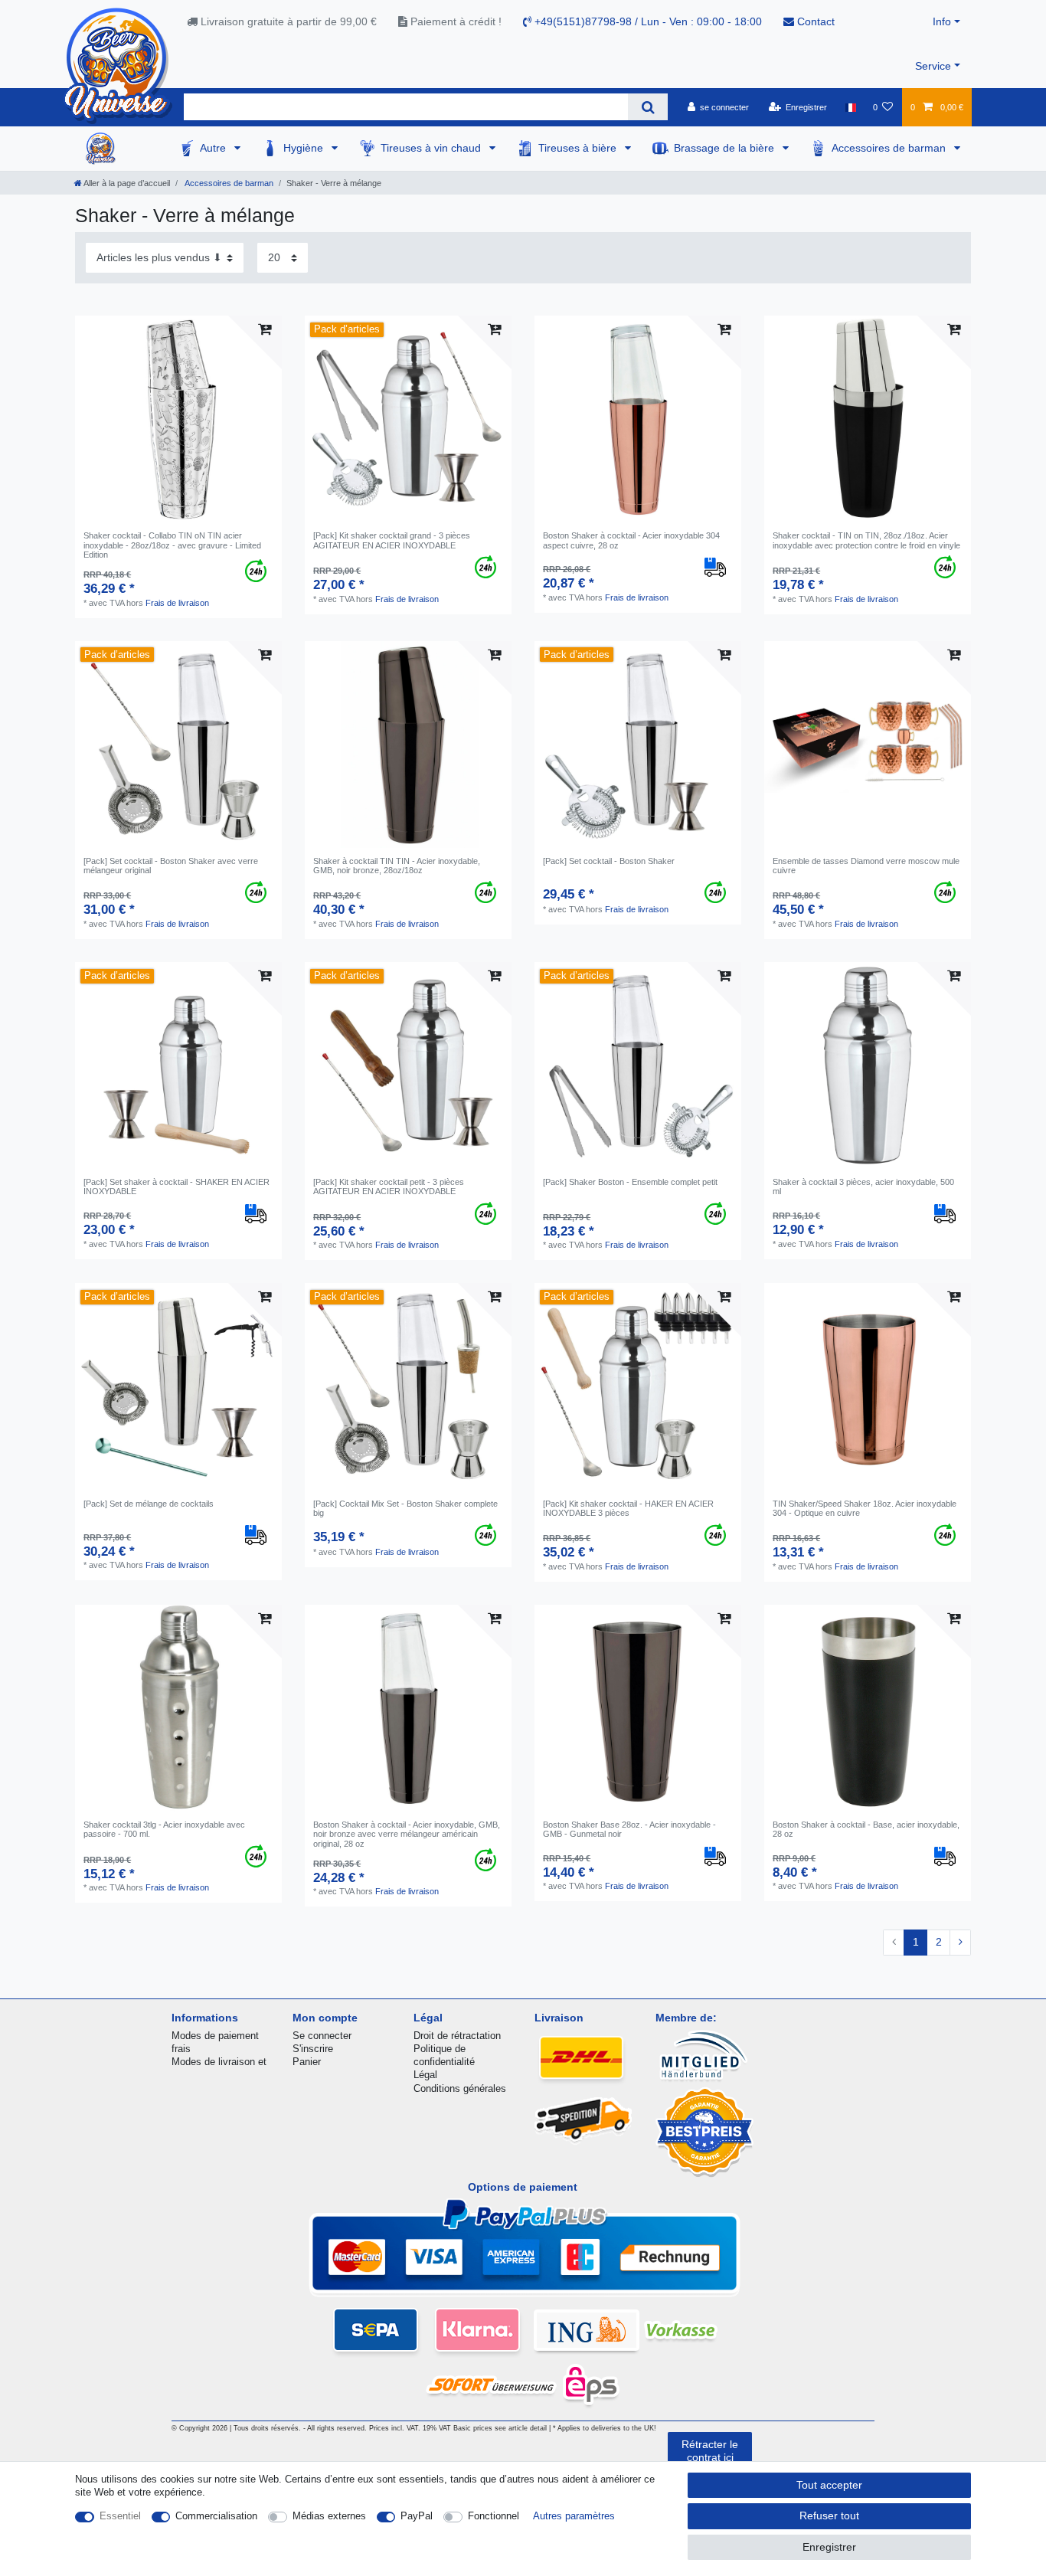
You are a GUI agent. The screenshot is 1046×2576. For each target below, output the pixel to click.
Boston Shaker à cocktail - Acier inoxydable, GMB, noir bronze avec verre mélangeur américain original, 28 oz (407, 1834)
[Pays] (850, 107)
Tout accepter (829, 2485)
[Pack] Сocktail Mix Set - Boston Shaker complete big (405, 1508)
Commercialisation (216, 2516)
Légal (425, 2075)
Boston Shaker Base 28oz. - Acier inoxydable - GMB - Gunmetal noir (629, 1829)
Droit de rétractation (457, 2036)
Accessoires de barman (890, 148)
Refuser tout (829, 2515)
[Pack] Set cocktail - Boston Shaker (609, 861)
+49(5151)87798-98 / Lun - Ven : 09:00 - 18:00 (647, 21)
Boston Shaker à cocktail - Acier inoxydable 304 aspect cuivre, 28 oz (631, 540)
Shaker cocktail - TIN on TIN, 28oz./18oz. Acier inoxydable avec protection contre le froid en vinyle (866, 540)
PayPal (417, 2516)
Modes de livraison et (219, 2062)
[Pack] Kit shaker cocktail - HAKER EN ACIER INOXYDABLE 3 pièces (628, 1508)
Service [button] (933, 66)
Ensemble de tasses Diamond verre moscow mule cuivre (866, 866)
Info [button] (942, 21)
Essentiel (120, 2516)
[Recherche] (647, 107)
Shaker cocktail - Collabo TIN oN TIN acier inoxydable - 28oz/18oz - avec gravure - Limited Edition (172, 545)
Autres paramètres (574, 2516)
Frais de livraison (177, 603)
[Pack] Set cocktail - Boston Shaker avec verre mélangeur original (171, 866)
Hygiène (305, 148)
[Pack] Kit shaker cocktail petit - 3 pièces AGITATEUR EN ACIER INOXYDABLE (389, 1187)
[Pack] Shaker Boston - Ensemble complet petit (630, 1182)
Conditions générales (460, 2088)
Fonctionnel (494, 2516)
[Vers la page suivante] (960, 1943)
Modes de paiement (215, 2036)
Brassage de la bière (726, 148)
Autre (214, 148)
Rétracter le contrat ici (710, 2451)
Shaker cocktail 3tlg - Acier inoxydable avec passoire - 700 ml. (164, 1829)
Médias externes (329, 2516)
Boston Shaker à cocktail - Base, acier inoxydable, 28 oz (866, 1829)
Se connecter (322, 2036)
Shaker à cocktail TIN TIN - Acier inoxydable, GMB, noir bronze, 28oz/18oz (397, 866)
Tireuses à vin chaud (432, 148)
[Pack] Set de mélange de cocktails (149, 1504)
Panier (307, 2062)
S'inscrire (313, 2049)
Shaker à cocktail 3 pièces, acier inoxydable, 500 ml (863, 1187)
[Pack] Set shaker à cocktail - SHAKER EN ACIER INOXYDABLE (177, 1187)
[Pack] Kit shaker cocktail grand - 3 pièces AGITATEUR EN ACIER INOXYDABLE (392, 540)
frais (181, 2049)
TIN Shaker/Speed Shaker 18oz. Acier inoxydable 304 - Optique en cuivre (865, 1508)
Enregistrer (829, 2547)
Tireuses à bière (579, 148)
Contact (814, 21)
